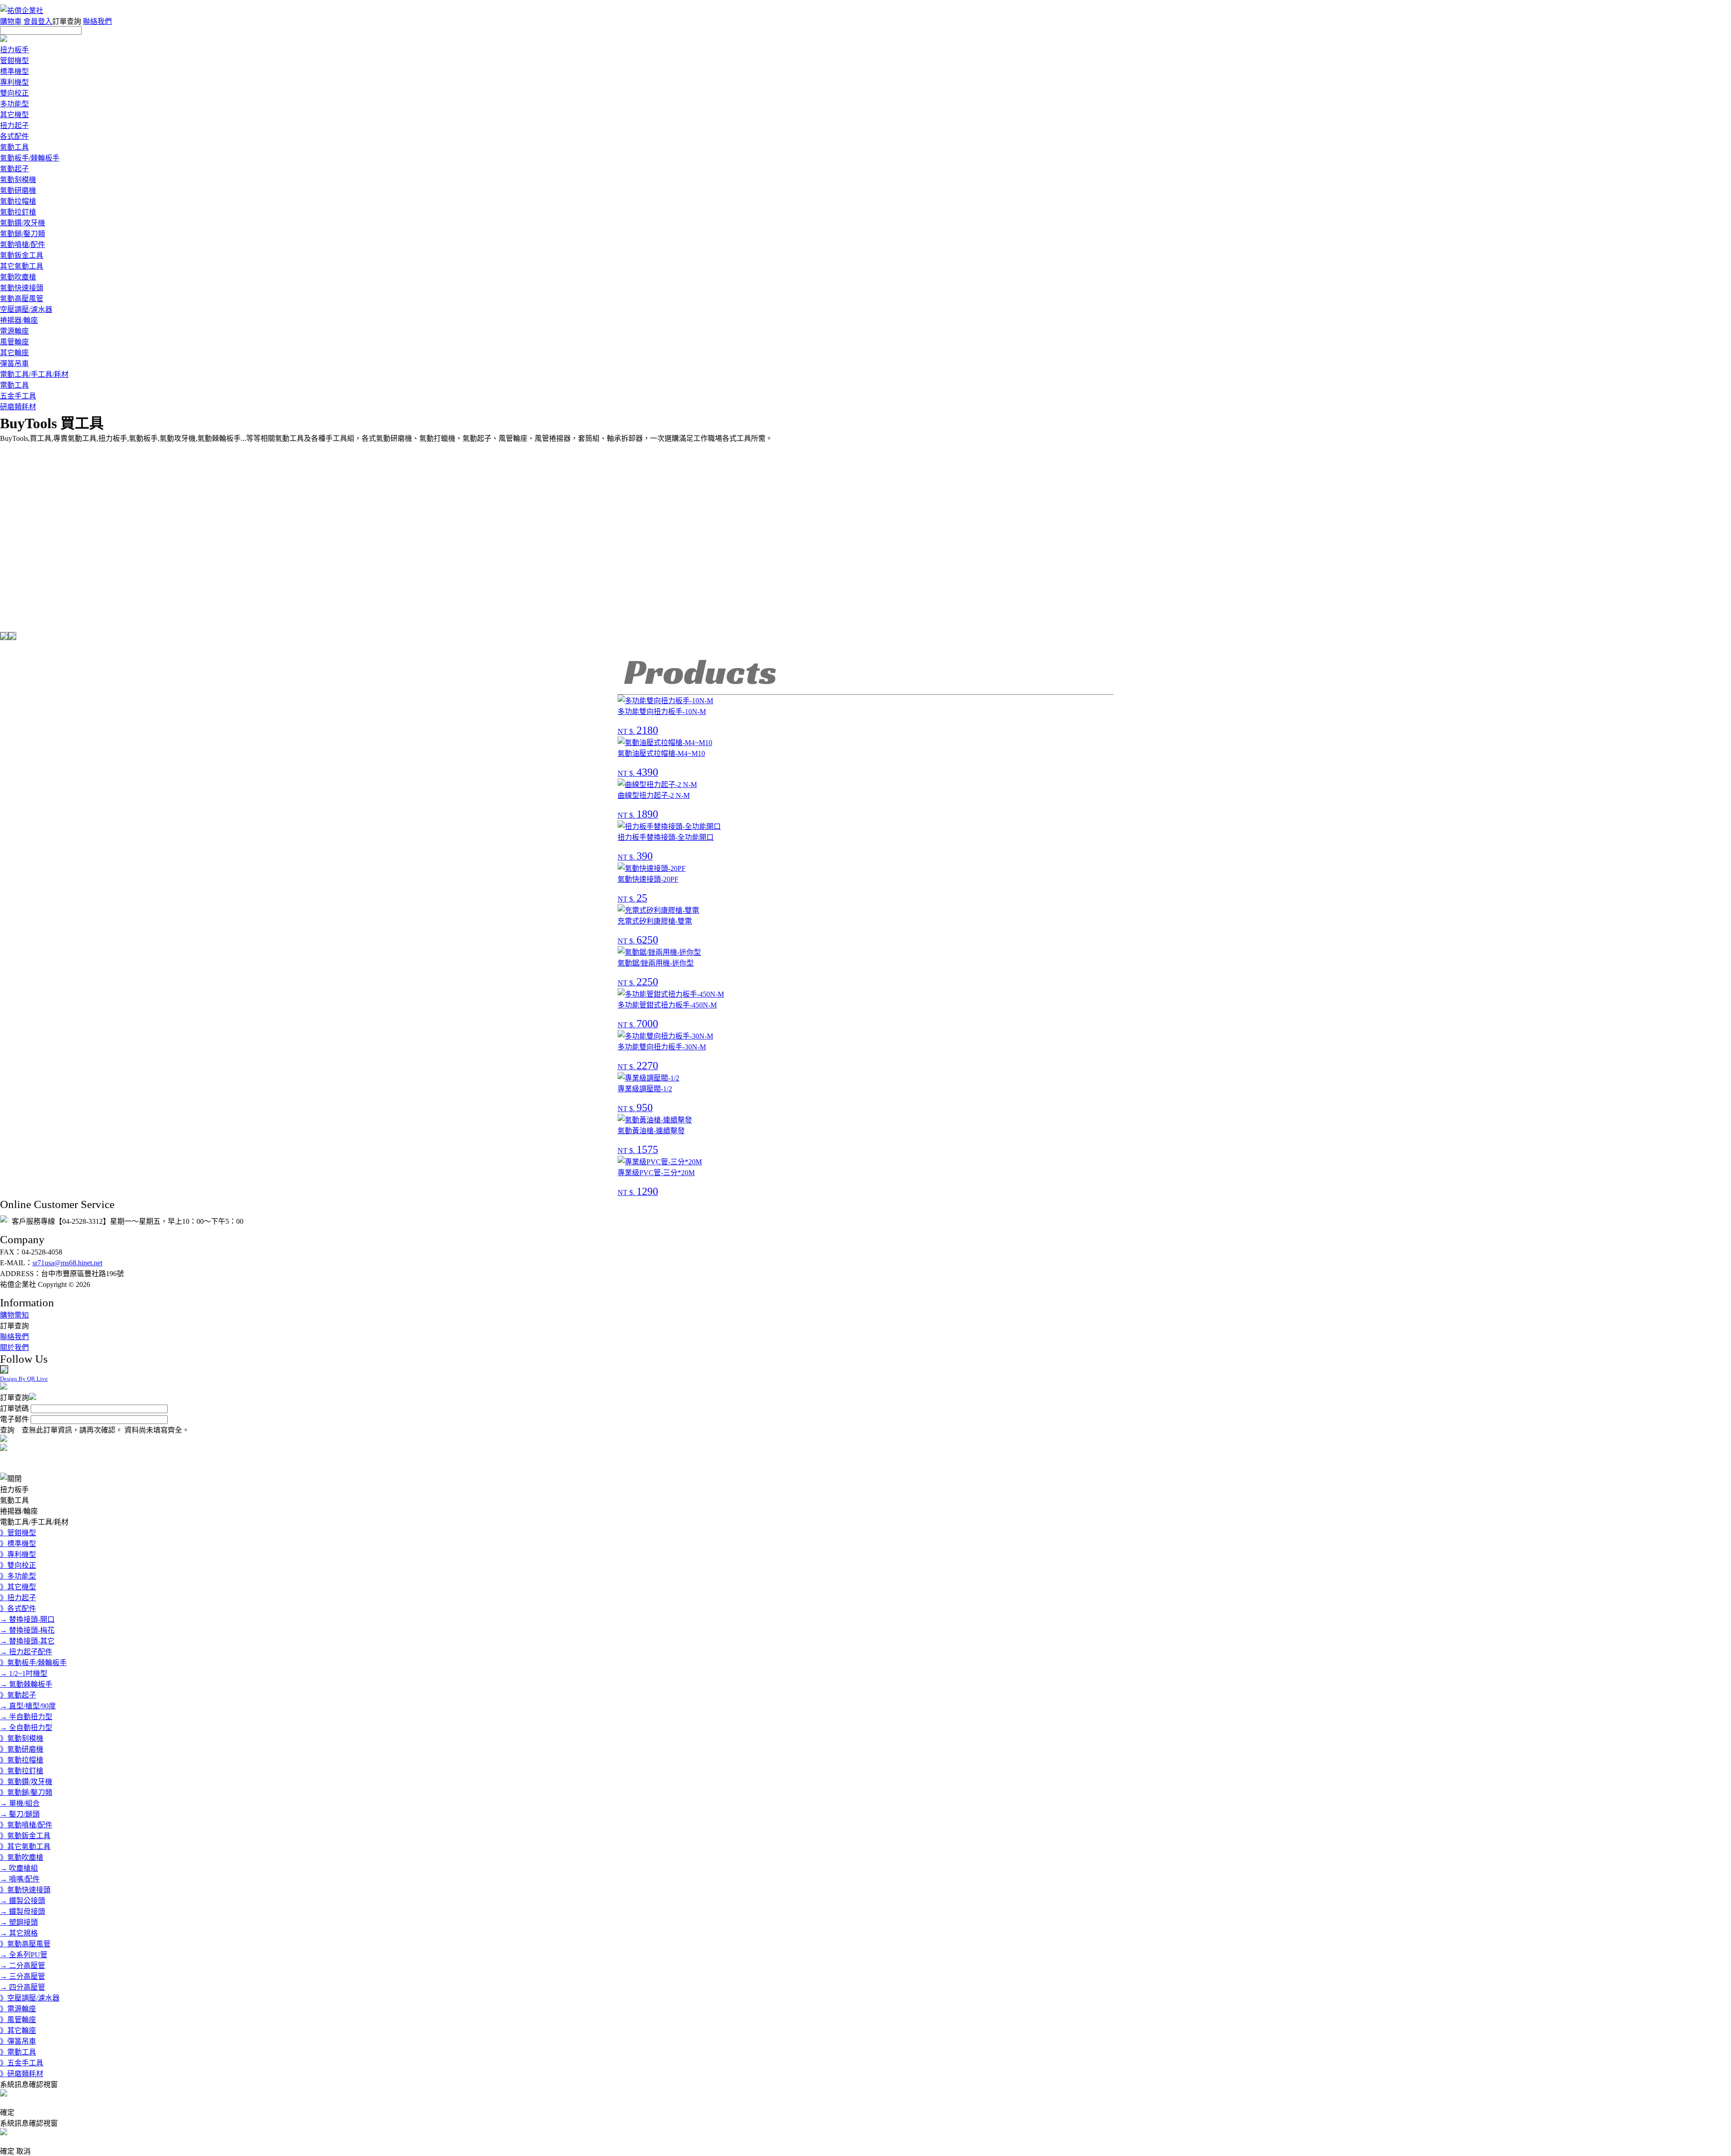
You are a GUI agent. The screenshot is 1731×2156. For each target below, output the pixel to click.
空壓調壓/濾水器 (26, 309)
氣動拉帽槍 (18, 201)
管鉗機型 (14, 61)
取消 (23, 2151)
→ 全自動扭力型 (26, 1728)
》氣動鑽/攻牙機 (26, 1782)
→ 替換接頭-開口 (27, 1619)
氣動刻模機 (18, 180)
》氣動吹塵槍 (22, 1857)
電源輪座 (14, 331)
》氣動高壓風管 (25, 1944)
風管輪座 (14, 342)
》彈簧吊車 (18, 2041)
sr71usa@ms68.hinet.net (67, 1263)
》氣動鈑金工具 (25, 1836)
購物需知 (14, 1315)
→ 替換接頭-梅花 (27, 1630)
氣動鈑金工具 (22, 255)
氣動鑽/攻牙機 (23, 223)
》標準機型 (18, 1544)
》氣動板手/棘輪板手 (33, 1663)
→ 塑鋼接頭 (19, 1922)
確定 (7, 2113)
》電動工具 (18, 2052)
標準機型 (14, 71)
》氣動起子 (18, 1695)
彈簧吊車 (14, 364)
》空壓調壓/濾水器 (30, 1998)
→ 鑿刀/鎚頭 (20, 1814)
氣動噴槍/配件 (23, 245)
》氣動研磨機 (22, 1749)
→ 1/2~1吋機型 (24, 1673)
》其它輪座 (18, 2030)
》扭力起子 (18, 1598)
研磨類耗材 (18, 407)
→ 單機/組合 (20, 1803)
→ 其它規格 (19, 1933)
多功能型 (14, 104)
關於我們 (14, 1348)
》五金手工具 (22, 2063)
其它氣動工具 (22, 266)
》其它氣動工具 (25, 1847)
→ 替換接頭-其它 (27, 1641)
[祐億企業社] (24, 11)
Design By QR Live (24, 1379)
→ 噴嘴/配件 (20, 1879)
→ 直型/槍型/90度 (28, 1706)
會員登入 (38, 21)
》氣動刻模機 (22, 1738)
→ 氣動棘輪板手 (26, 1684)
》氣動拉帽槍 (22, 1760)
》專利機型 (18, 1554)
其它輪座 (14, 353)
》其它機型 (18, 1587)
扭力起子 (14, 126)
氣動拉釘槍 (18, 212)
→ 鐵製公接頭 (23, 1901)
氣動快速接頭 (22, 288)
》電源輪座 (18, 2009)
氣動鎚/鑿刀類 (23, 234)
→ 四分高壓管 (23, 1987)
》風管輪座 (18, 2020)
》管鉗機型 (18, 1533)
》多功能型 (18, 1576)
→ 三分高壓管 (23, 1976)
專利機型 (14, 82)
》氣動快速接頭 (25, 1890)
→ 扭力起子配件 (26, 1652)
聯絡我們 (97, 21)
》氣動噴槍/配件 (26, 1825)
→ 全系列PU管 (24, 1955)
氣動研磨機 (18, 190)
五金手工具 (18, 396)
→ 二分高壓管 (23, 1966)
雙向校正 (14, 93)
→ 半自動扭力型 (26, 1717)
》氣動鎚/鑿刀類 (26, 1792)
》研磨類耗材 (22, 2074)
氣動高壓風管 (22, 299)
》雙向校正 (18, 1565)
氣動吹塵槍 (18, 277)
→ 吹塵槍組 (19, 1868)
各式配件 (14, 136)
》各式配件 (18, 1609)
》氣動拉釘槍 (22, 1771)
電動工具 (14, 385)
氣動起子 (14, 169)
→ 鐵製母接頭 (23, 1911)
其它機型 (14, 115)
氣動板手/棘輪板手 (30, 158)
